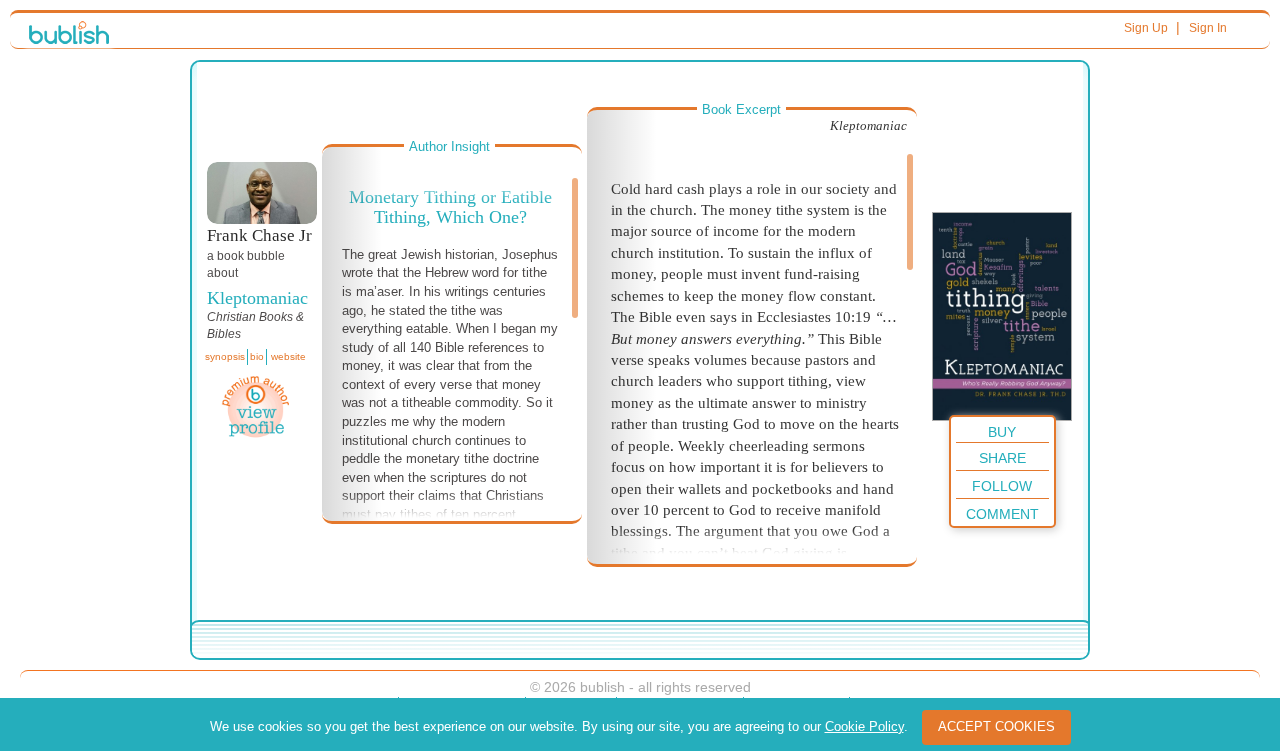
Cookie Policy (864, 726)
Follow (1002, 486)
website (288, 356)
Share (1002, 458)
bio (257, 356)
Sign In (1208, 28)
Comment (1002, 514)
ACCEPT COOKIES (996, 726)
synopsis (225, 356)
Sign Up (1146, 28)
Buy (1002, 432)
